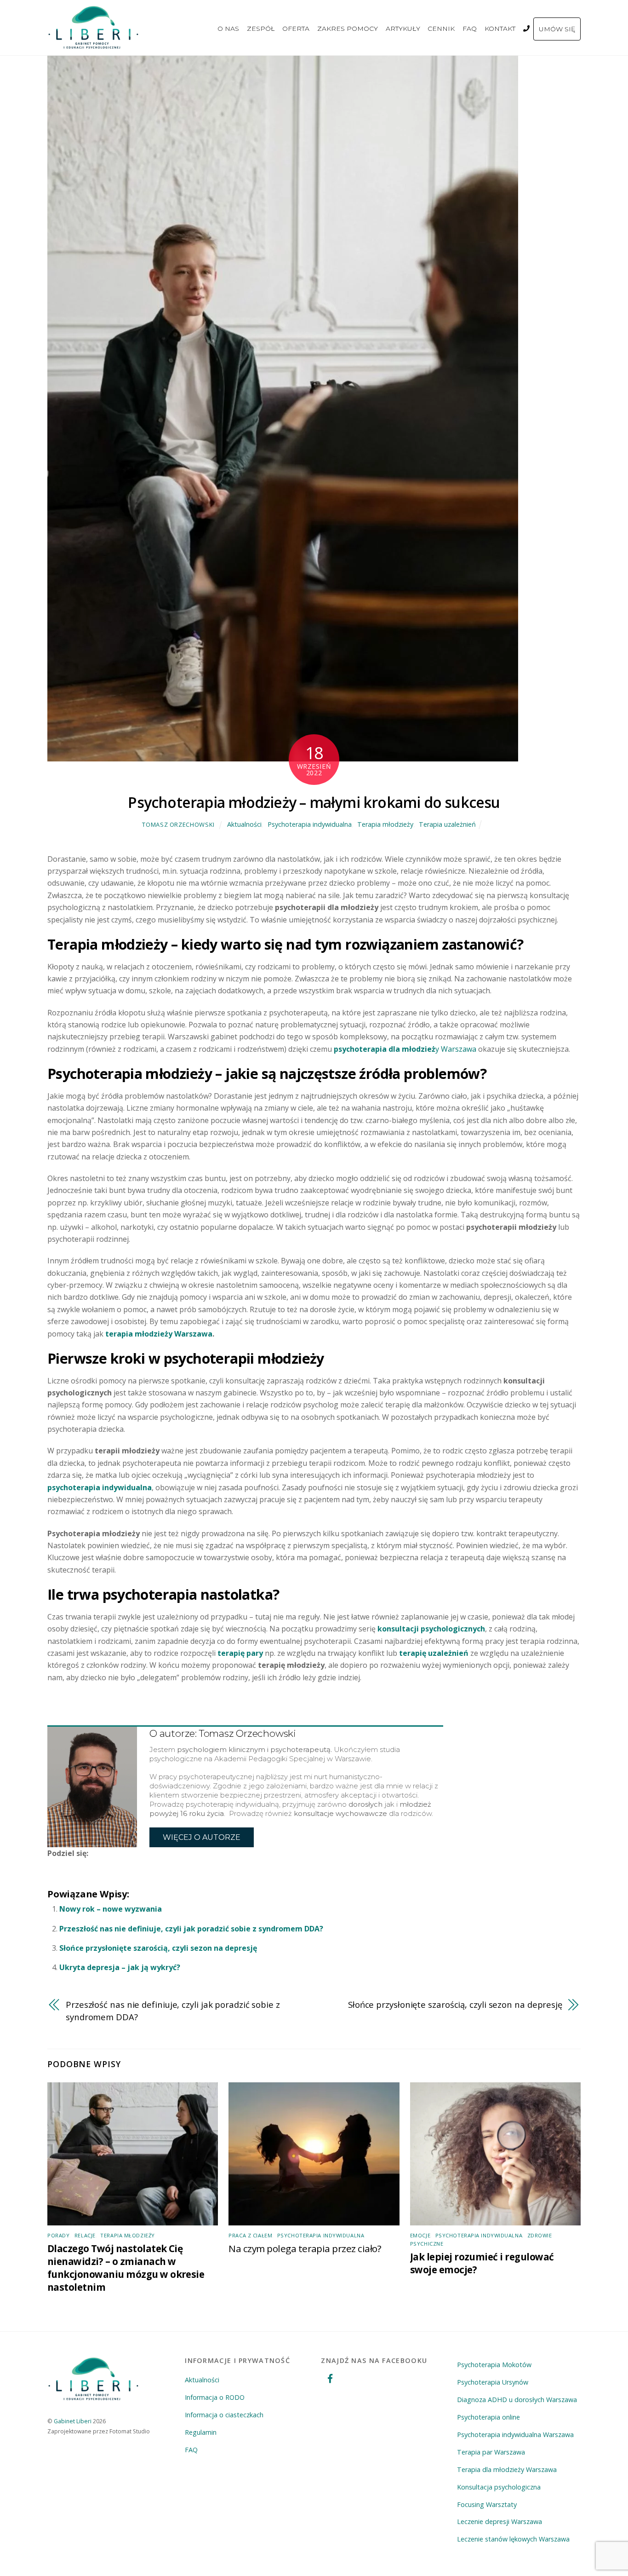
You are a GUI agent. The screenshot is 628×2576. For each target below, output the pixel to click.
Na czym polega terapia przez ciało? (305, 2248)
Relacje (85, 2235)
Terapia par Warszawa (491, 2452)
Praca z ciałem (250, 2235)
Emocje (420, 2235)
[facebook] (330, 2377)
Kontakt (500, 29)
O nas (229, 29)
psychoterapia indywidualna (100, 1487)
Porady (58, 2235)
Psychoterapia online (488, 2417)
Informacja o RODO (215, 2397)
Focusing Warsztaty (487, 2504)
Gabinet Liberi (73, 2421)
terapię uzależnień (434, 1653)
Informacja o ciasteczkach (224, 2415)
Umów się (557, 29)
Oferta (296, 29)
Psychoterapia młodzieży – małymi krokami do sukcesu (314, 802)
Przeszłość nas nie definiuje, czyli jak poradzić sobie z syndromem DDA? (191, 1929)
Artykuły (403, 29)
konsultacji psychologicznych (431, 1629)
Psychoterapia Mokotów (494, 2365)
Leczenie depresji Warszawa (500, 2521)
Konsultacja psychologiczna (499, 2487)
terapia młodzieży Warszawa (159, 1334)
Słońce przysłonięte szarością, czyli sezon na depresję (158, 1948)
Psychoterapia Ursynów (493, 2382)
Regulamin (201, 2432)
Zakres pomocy (348, 29)
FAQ (470, 29)
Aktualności (244, 824)
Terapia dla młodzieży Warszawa (507, 2469)
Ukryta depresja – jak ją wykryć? (120, 1967)
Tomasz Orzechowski (178, 824)
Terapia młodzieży (385, 824)
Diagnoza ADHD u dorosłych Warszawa (517, 2400)
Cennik (442, 29)
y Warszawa (405, 1049)
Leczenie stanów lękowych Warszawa (513, 2539)
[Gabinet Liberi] (93, 44)
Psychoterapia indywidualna (310, 824)
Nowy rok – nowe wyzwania (111, 1909)
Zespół (261, 29)
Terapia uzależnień (447, 824)
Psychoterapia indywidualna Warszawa (515, 2435)
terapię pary (240, 1653)
